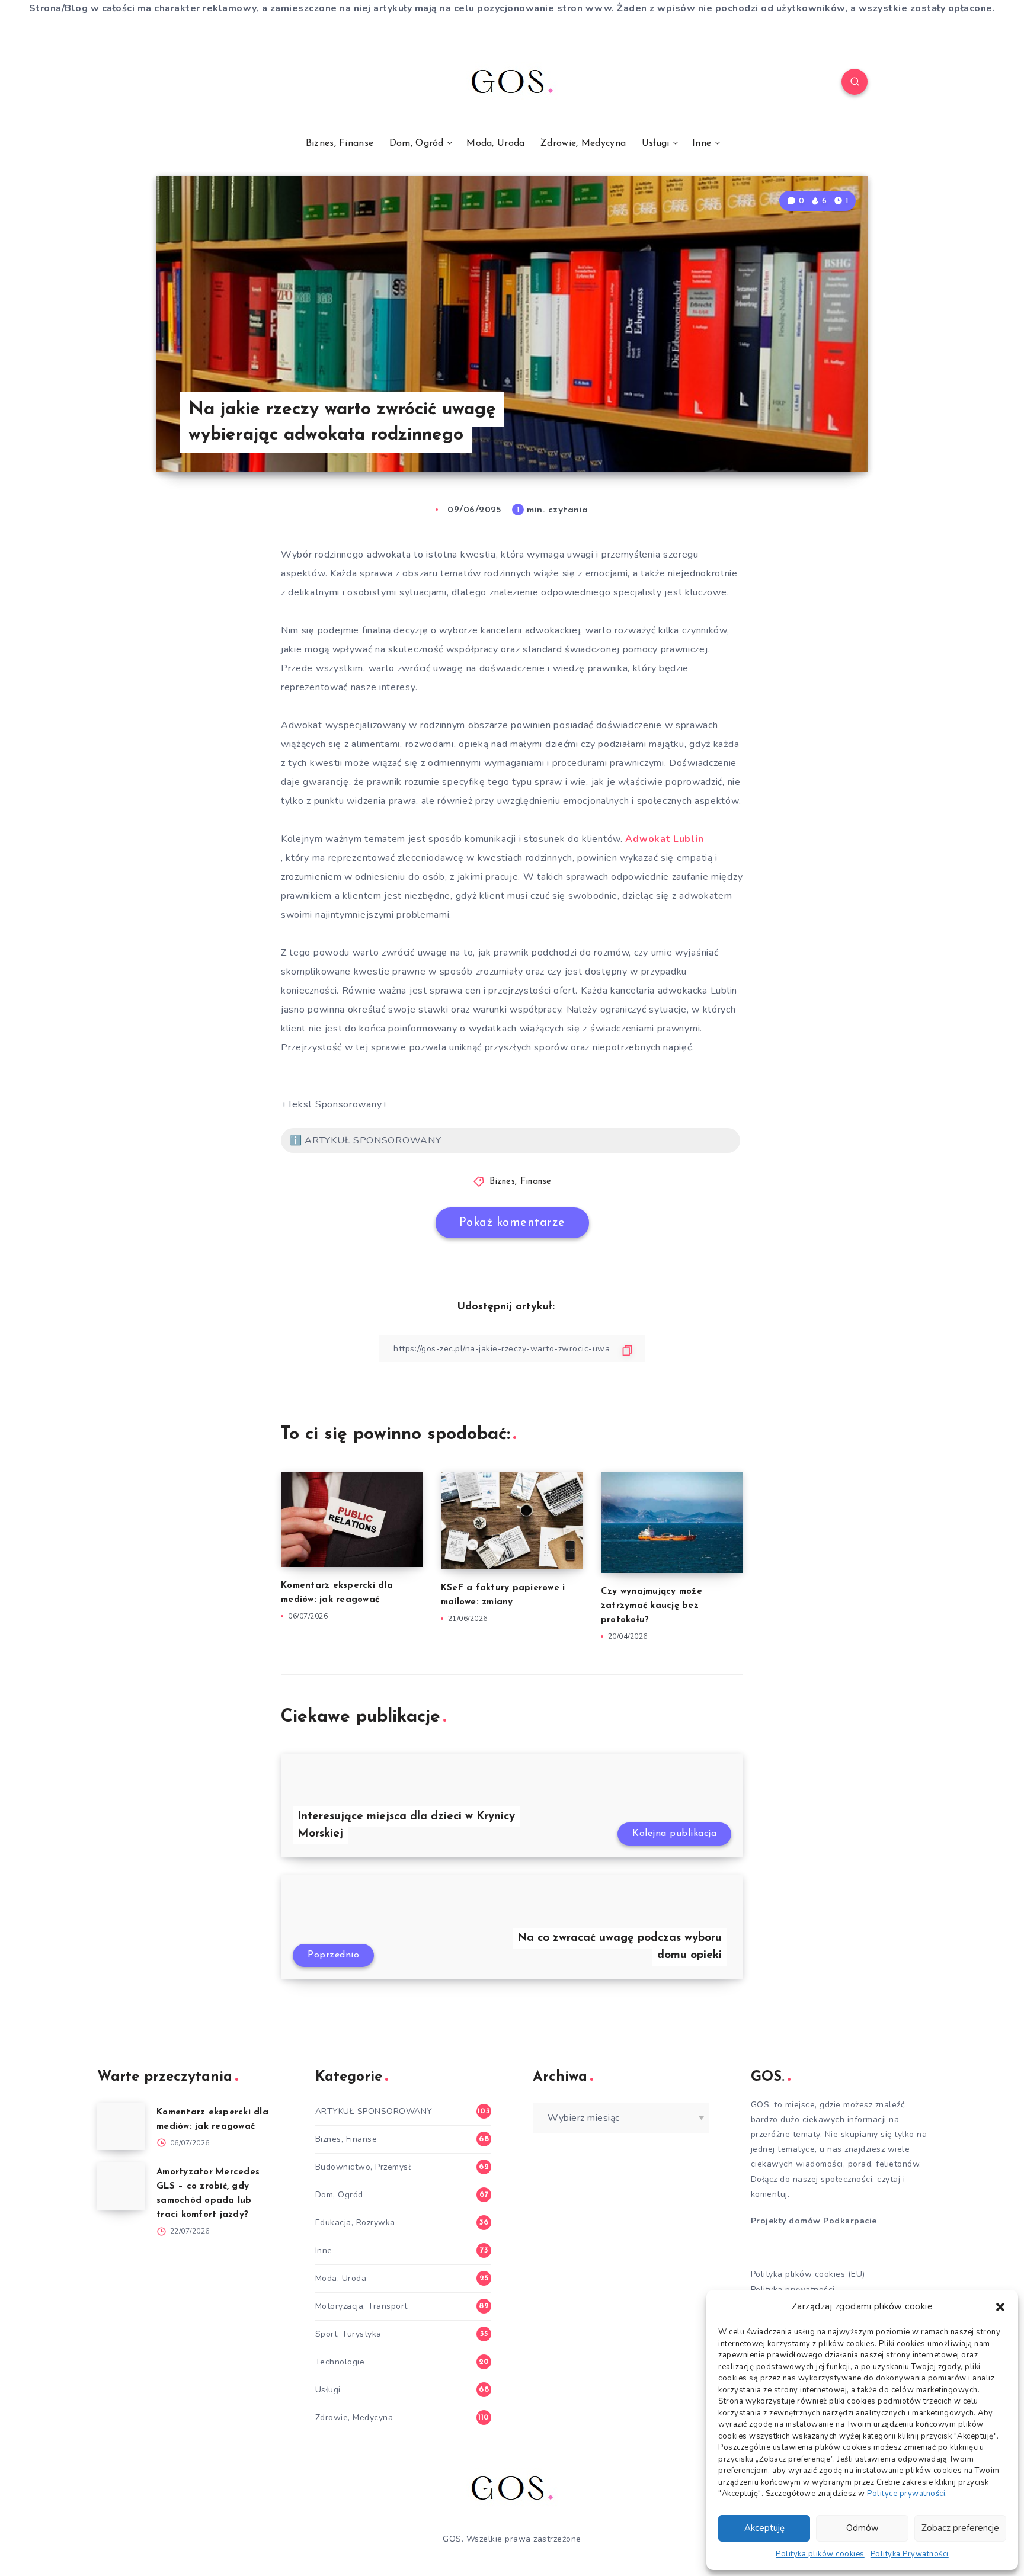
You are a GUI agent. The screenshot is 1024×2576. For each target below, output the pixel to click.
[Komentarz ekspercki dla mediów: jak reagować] (121, 2126)
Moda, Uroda (495, 143)
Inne (702, 143)
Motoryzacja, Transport (361, 2306)
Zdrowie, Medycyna (583, 143)
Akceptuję (764, 2528)
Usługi (656, 143)
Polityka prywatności (793, 2290)
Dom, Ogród (417, 143)
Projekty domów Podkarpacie (814, 2221)
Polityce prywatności (906, 2494)
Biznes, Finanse (340, 143)
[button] (1000, 2307)
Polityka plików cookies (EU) (808, 2274)
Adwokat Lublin (664, 839)
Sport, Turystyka (348, 2334)
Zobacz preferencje (960, 2528)
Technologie (340, 2362)
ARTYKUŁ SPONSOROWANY (374, 2111)
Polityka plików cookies (820, 2554)
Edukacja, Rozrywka (355, 2223)
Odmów (863, 2528)
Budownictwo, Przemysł (363, 2167)
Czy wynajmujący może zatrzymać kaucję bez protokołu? (652, 1606)
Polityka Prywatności (910, 2554)
